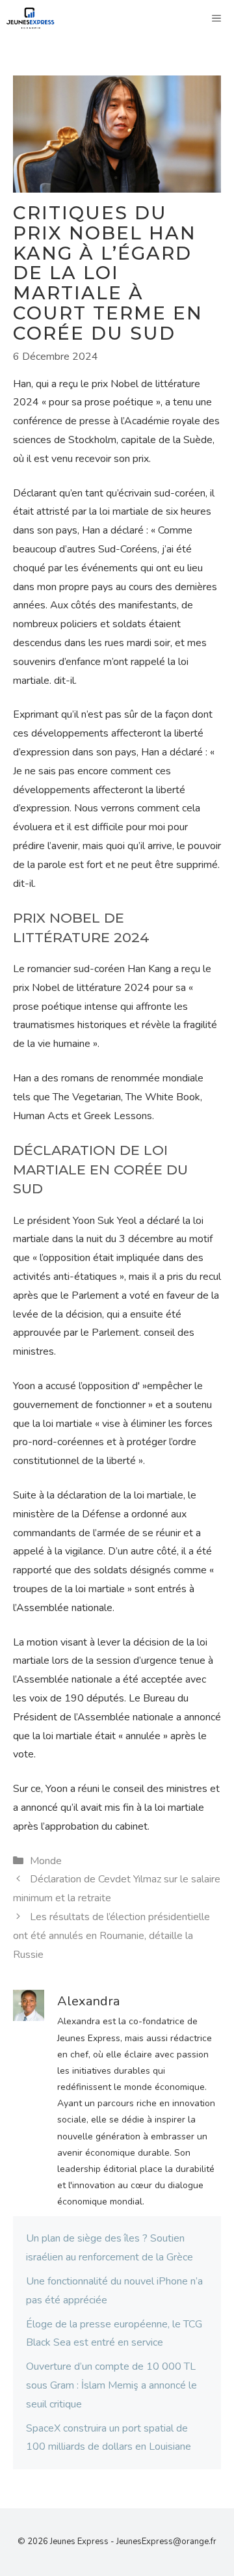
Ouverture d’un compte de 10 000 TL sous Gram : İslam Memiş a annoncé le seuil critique (111, 2385)
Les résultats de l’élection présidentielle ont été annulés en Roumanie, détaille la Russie (111, 1936)
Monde (46, 1861)
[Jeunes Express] (31, 18)
